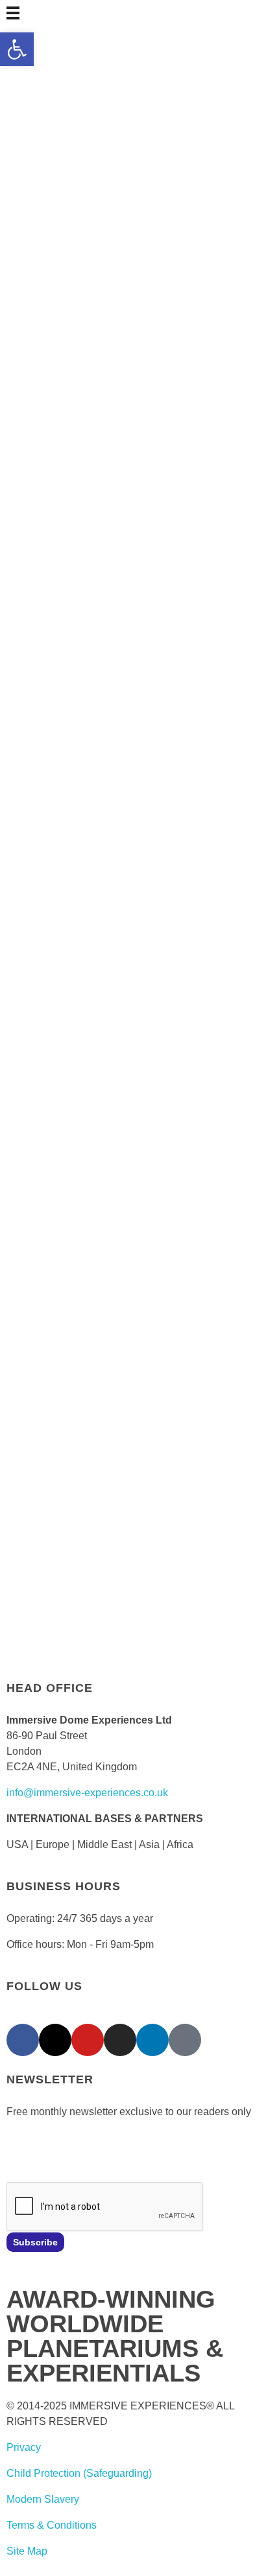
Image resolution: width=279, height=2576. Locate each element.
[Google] (185, 2040)
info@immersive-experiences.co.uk (87, 1793)
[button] (17, 49)
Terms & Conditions (52, 2525)
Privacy (24, 2447)
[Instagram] (120, 2040)
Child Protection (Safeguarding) (79, 2473)
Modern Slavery (43, 2499)
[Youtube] (88, 2040)
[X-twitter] (55, 2040)
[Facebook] (23, 2040)
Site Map (27, 2551)
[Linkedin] (152, 2040)
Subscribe (35, 2242)
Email (19, 2149)
